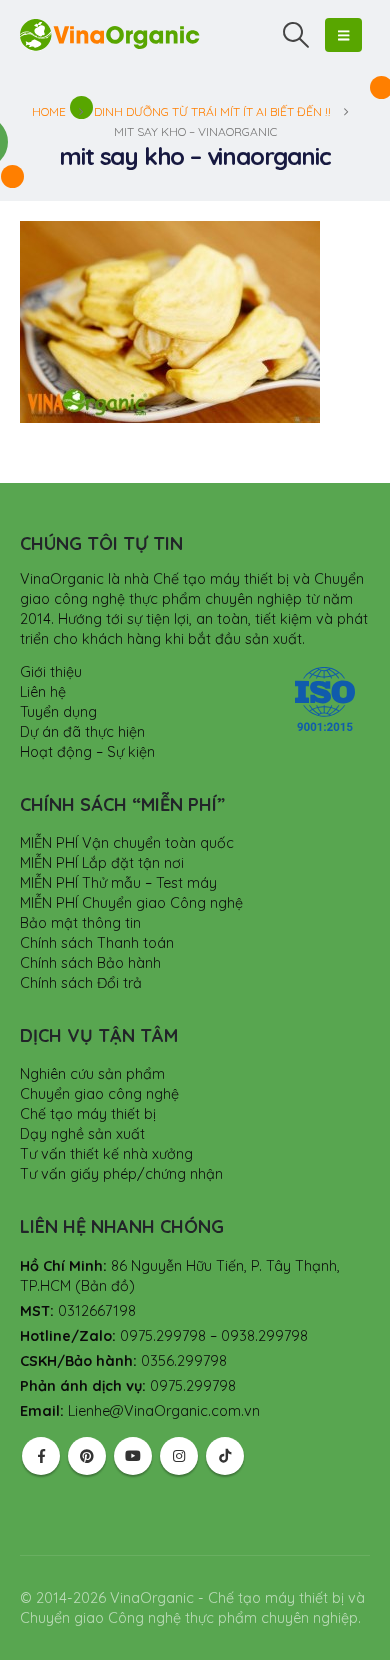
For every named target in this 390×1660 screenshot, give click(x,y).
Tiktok (225, 1456)
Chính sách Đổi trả (81, 983)
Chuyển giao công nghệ (99, 1094)
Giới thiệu (51, 672)
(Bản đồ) (105, 1286)
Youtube (133, 1456)
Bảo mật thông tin (80, 923)
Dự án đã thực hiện (82, 732)
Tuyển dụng (58, 712)
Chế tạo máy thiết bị (88, 1114)
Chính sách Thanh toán (97, 943)
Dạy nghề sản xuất (82, 1134)
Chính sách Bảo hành (90, 963)
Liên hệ (43, 692)
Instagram (179, 1456)
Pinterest (87, 1456)
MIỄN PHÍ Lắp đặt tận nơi (102, 863)
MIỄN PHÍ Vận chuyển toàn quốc (127, 843)
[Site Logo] (110, 34)
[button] (296, 35)
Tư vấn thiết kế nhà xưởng (106, 1154)
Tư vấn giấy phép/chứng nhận (121, 1174)
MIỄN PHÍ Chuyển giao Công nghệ (131, 903)
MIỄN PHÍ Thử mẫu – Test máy (118, 883)
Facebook (41, 1456)
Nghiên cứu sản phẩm (92, 1074)
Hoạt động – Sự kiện (87, 752)
